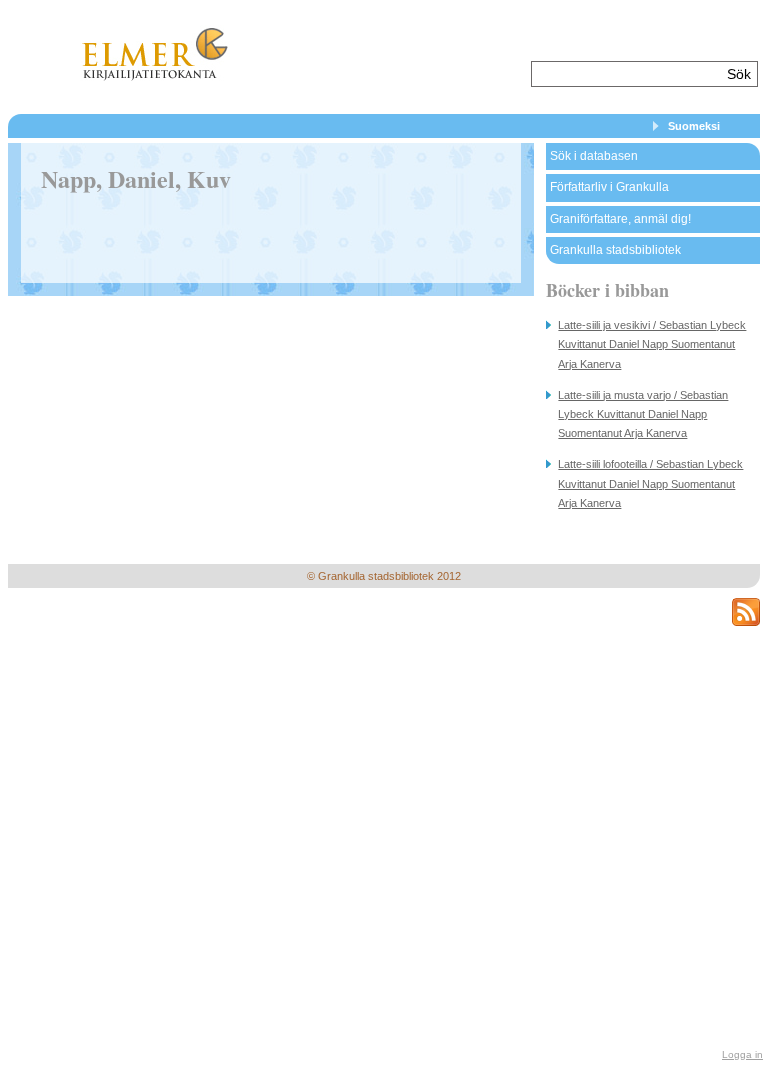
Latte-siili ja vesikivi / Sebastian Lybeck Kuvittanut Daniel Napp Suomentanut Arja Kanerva (652, 344)
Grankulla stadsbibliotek (615, 250)
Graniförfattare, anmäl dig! (620, 219)
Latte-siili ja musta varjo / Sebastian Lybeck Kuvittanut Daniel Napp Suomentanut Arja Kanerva (643, 414)
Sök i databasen (594, 156)
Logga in (742, 1054)
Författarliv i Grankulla (609, 187)
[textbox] (626, 74)
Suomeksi (694, 126)
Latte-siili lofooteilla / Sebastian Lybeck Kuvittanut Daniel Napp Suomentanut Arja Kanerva (650, 483)
